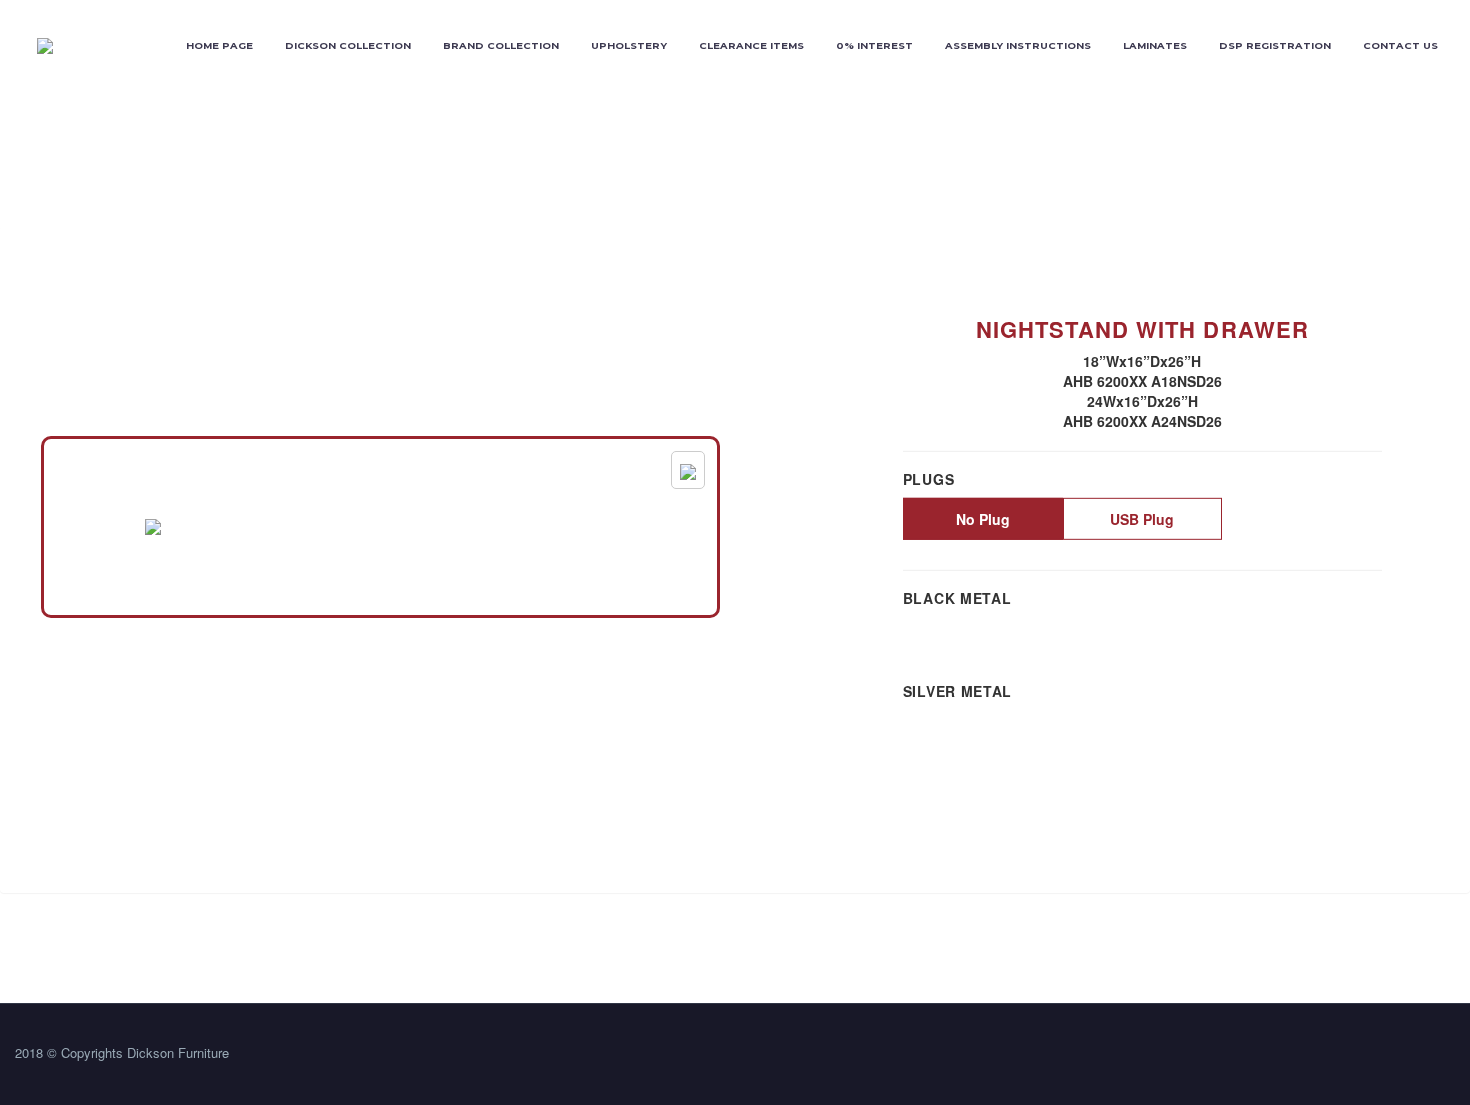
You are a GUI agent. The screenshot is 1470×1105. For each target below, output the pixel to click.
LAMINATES (1155, 45)
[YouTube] (1449, 1057)
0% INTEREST (874, 45)
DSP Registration (1275, 45)
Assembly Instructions (1018, 45)
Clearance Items (751, 45)
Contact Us (1400, 45)
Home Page (219, 45)
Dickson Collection (348, 45)
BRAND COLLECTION (501, 45)
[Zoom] (688, 470)
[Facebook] (1397, 1057)
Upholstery (629, 45)
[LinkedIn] (1423, 1057)
